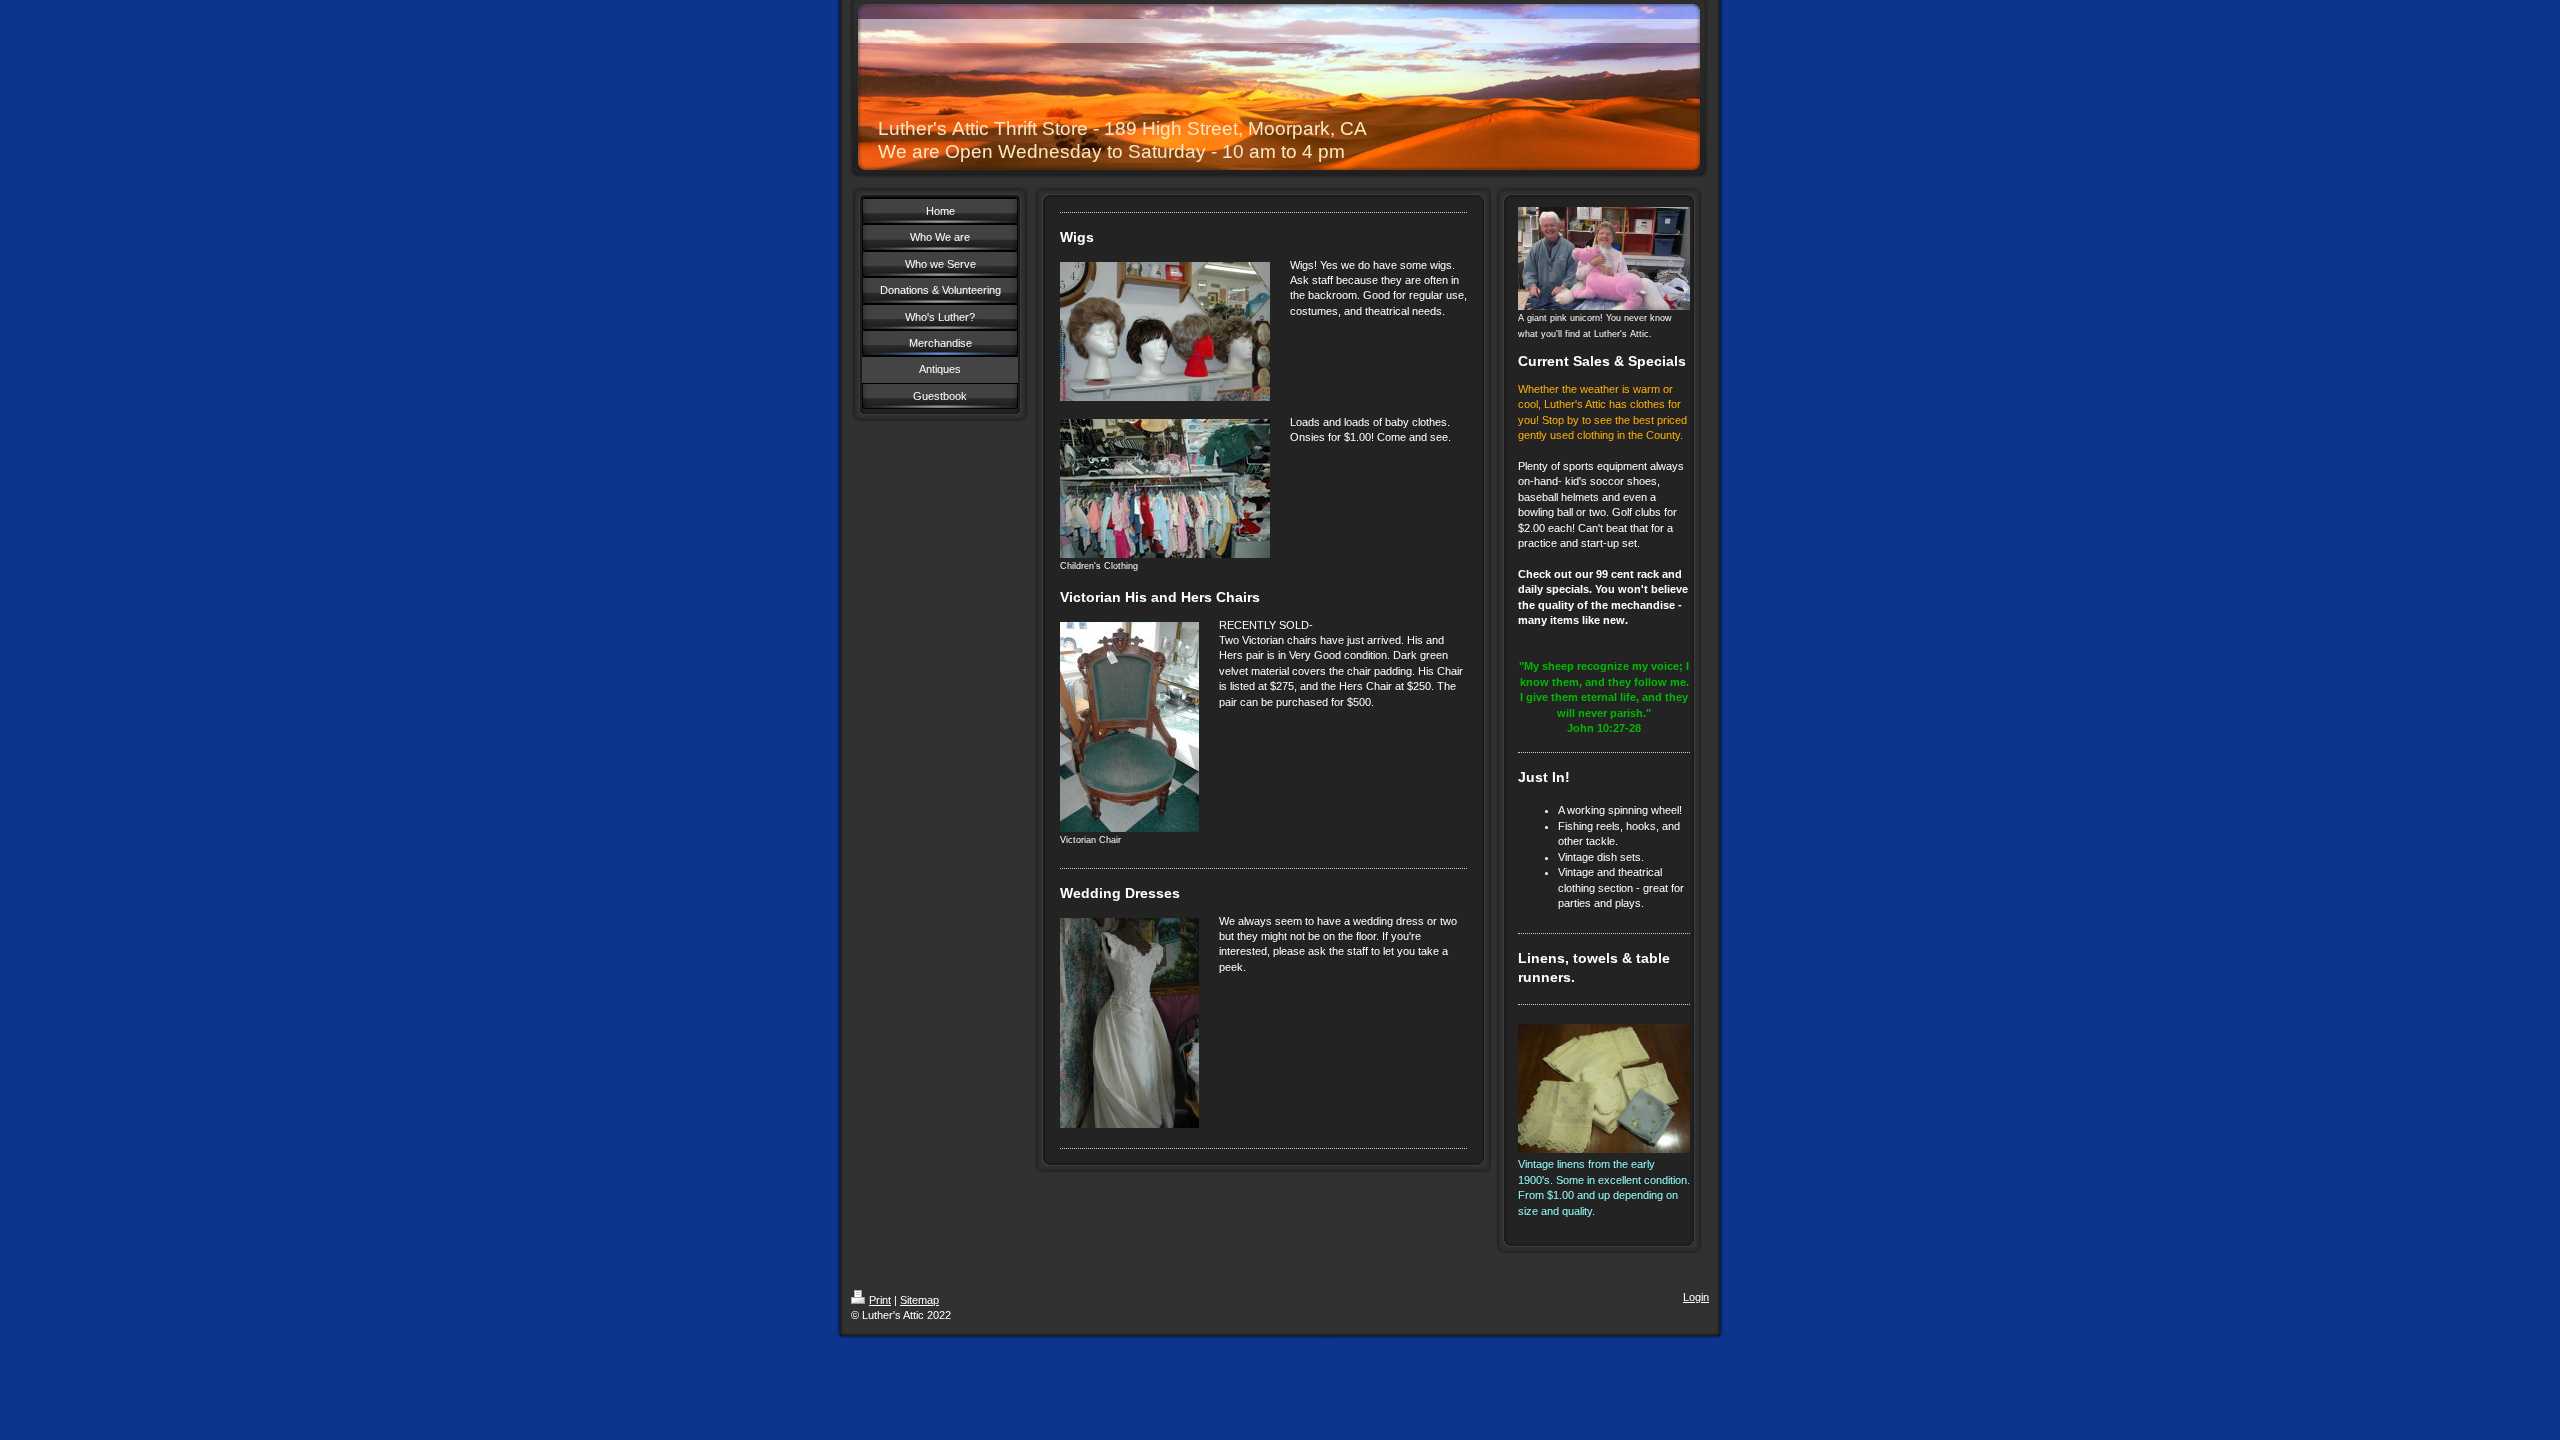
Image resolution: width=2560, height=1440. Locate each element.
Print (880, 1300)
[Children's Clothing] (1165, 488)
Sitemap (919, 1300)
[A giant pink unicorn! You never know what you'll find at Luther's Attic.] (1604, 258)
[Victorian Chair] (1129, 727)
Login (1696, 1297)
